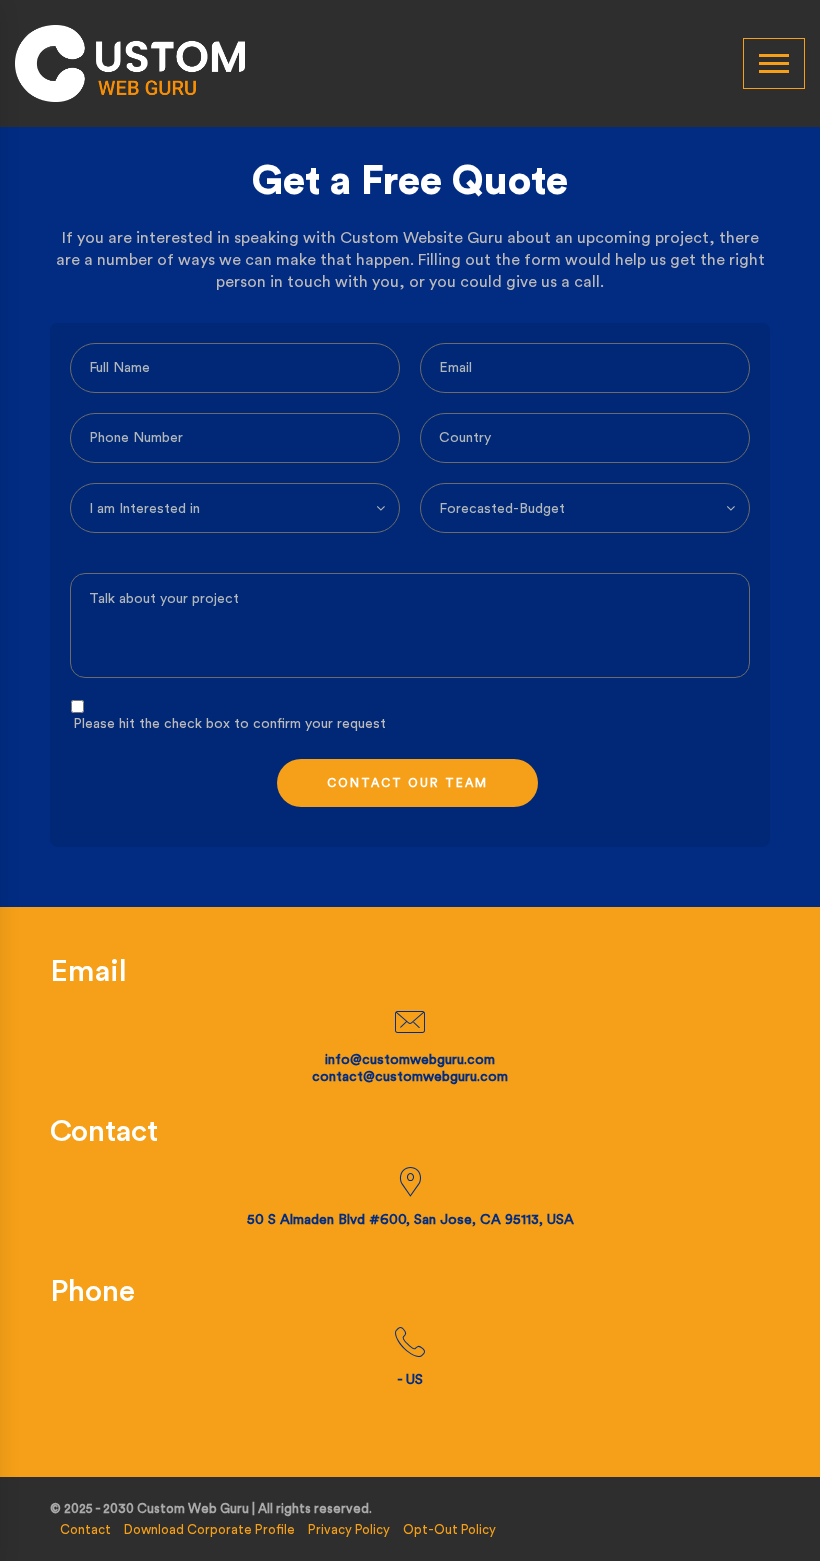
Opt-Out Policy (449, 1529)
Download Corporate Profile (209, 1529)
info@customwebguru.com (410, 1060)
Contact (85, 1529)
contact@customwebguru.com (410, 1077)
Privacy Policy (349, 1529)
